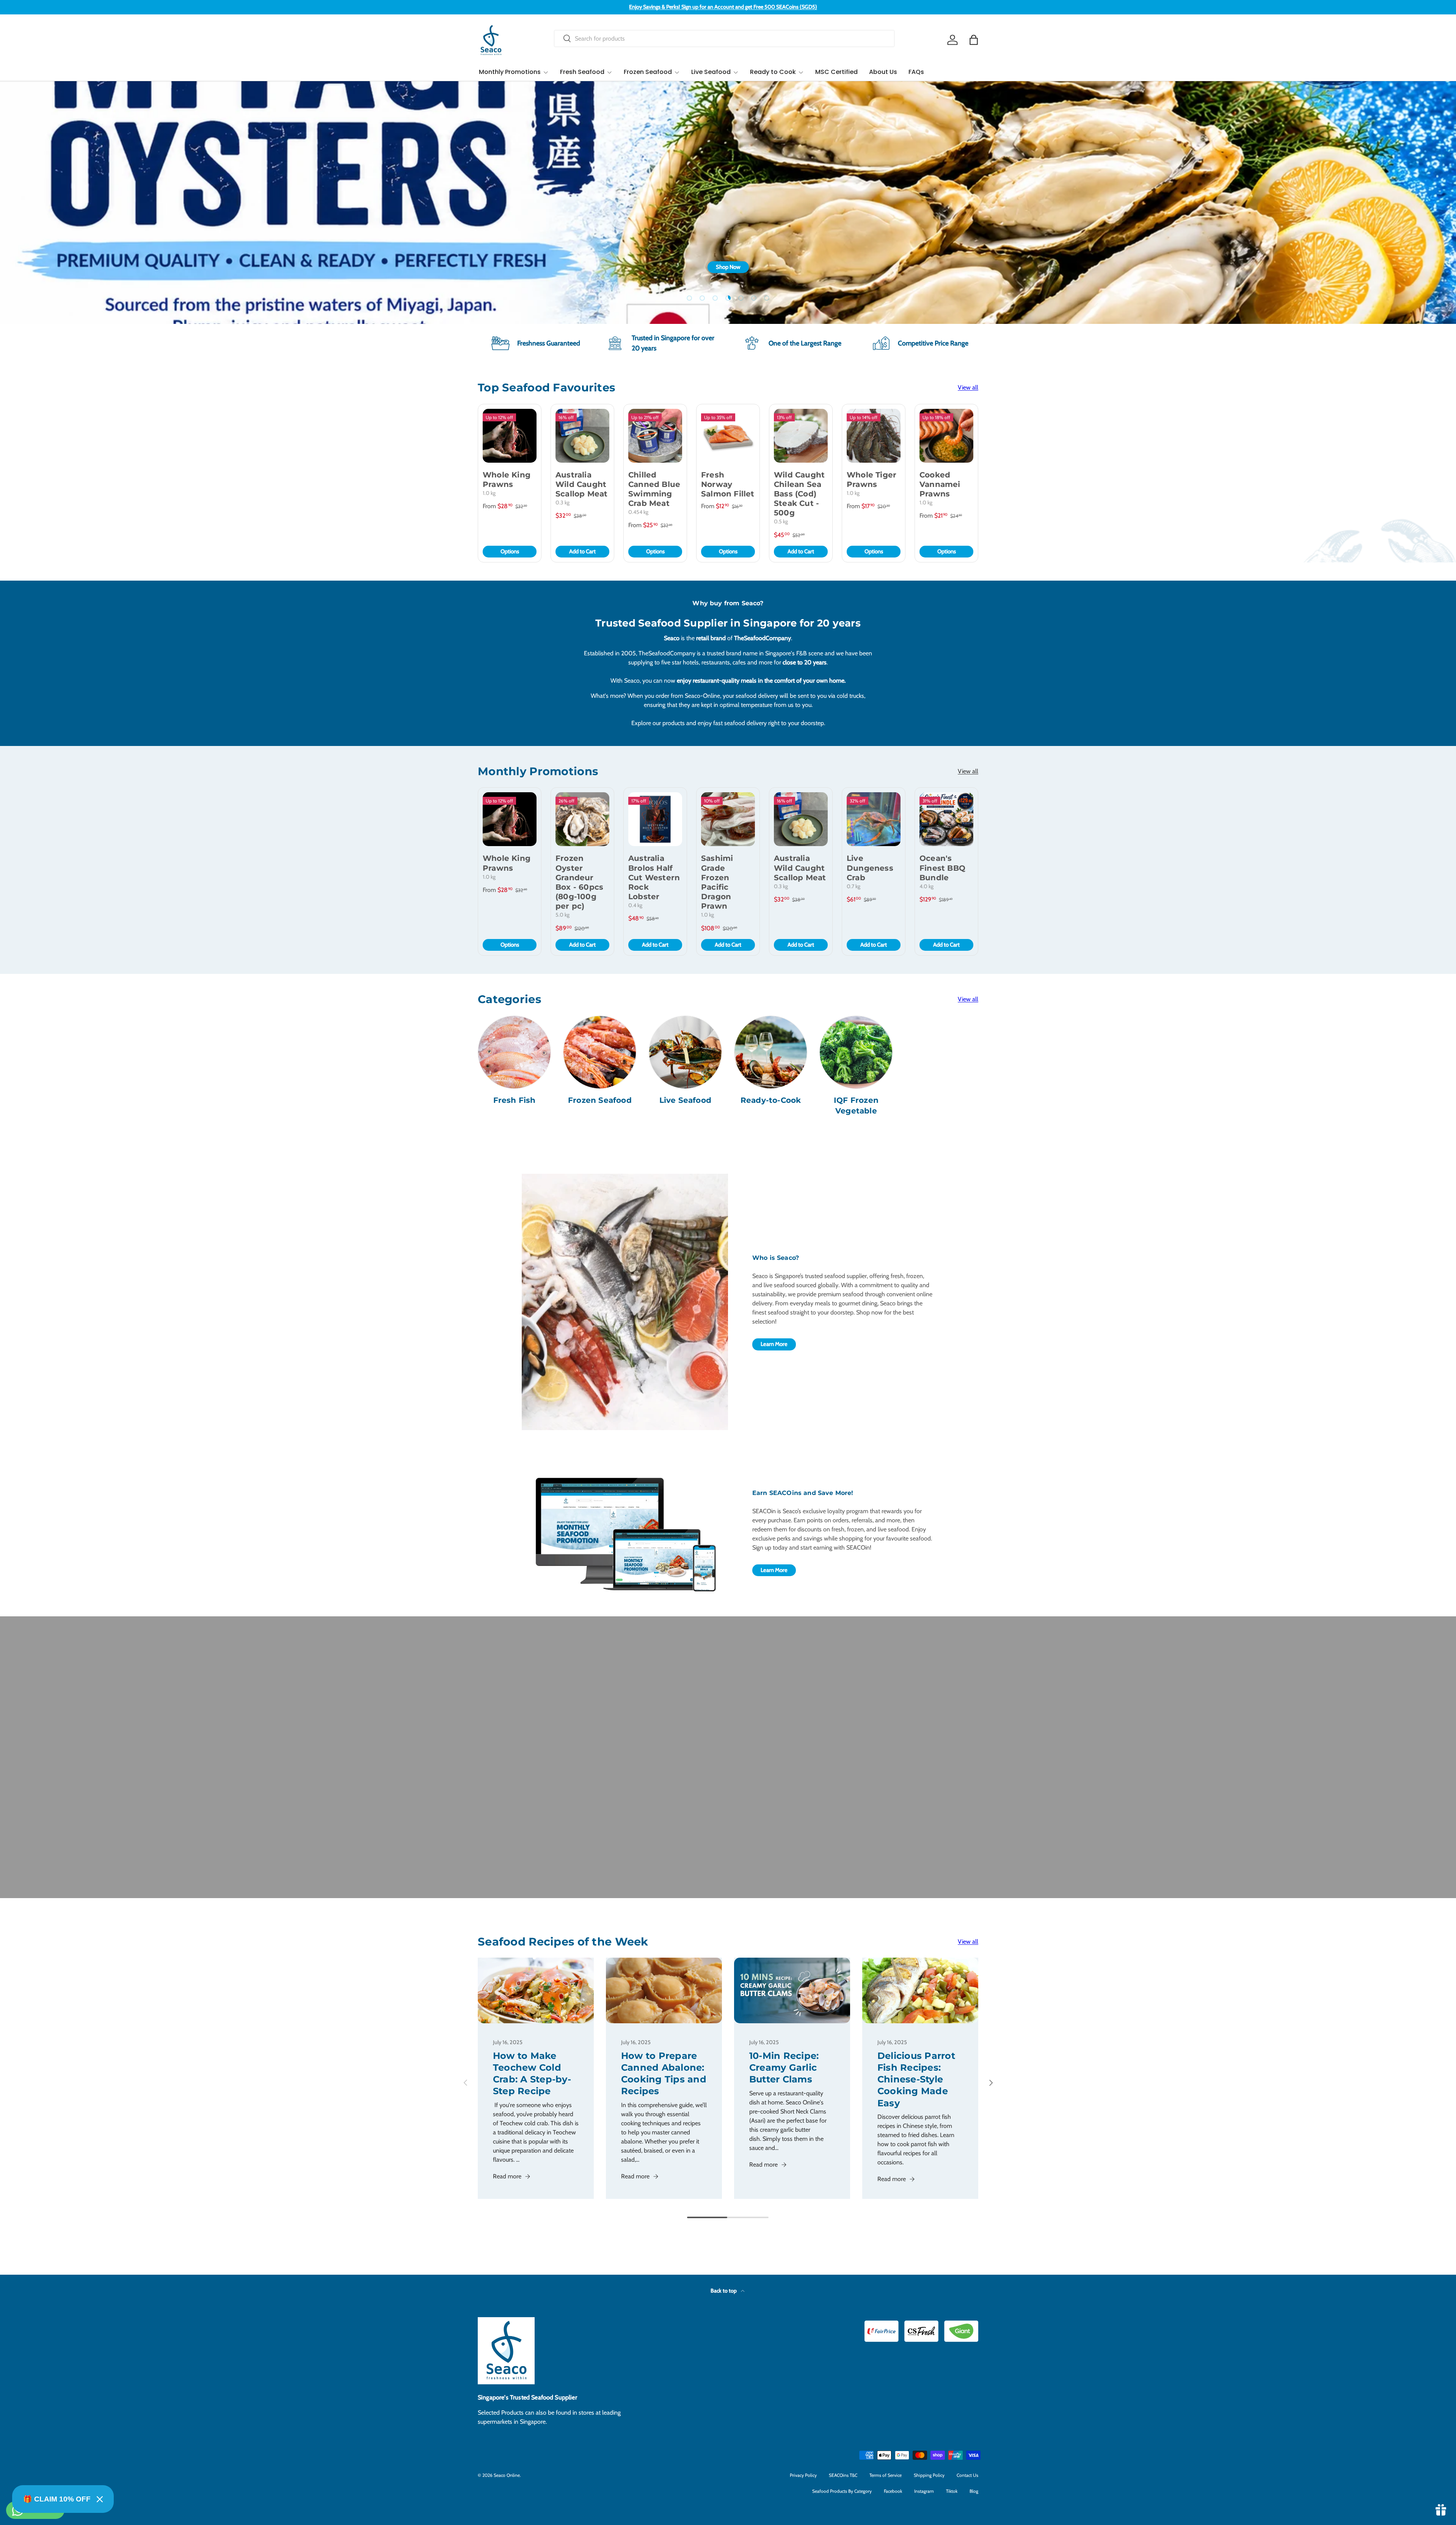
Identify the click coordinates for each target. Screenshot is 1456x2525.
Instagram (924, 2491)
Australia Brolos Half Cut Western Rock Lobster (654, 877)
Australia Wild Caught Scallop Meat (581, 484)
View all (968, 387)
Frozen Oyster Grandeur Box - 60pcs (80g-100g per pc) (579, 882)
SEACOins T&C (843, 2475)
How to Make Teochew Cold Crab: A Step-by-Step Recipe (532, 2074)
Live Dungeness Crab (870, 868)
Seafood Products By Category (842, 2491)
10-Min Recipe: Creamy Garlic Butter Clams (784, 2067)
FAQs (916, 72)
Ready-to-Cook (771, 1100)
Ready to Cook (773, 72)
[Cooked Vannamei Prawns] (946, 436)
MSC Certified (836, 72)
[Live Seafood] (685, 1052)
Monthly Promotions (510, 72)
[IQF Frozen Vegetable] (856, 1052)
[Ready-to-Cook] (771, 1052)
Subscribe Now (952, 278)
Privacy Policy (803, 2475)
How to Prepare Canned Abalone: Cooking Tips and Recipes (664, 2074)
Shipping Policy (929, 2475)
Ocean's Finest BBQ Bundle (942, 868)
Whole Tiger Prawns (872, 480)
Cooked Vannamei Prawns (940, 484)
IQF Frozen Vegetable (856, 1105)
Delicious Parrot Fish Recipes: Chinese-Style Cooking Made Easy (916, 2079)
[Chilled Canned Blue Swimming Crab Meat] (655, 436)
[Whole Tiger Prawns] (874, 436)
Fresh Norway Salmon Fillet (728, 484)
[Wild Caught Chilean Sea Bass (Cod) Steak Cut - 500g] (801, 436)
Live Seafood (711, 72)
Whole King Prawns (507, 480)
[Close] (100, 2499)
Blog (974, 2491)
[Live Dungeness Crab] (874, 819)
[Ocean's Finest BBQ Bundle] (946, 819)
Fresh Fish (515, 1100)
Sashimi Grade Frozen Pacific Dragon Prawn (717, 882)
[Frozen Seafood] (600, 1052)
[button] (974, 40)
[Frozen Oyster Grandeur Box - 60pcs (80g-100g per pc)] (582, 819)
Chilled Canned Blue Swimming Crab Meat (654, 489)
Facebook (893, 2491)
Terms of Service (886, 2475)
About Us (883, 72)
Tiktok (952, 2491)
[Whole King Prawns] (510, 436)
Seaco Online (507, 2475)
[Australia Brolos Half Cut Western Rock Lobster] (655, 819)
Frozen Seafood (648, 72)
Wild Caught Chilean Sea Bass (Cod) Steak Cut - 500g (799, 494)
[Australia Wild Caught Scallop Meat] (582, 436)
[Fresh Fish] (514, 1052)
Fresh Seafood (582, 72)
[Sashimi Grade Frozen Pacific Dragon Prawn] (728, 819)
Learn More (774, 1344)
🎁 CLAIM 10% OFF (57, 2499)
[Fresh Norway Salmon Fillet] (728, 436)
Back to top (724, 2291)
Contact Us (967, 2475)
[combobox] (724, 38)
